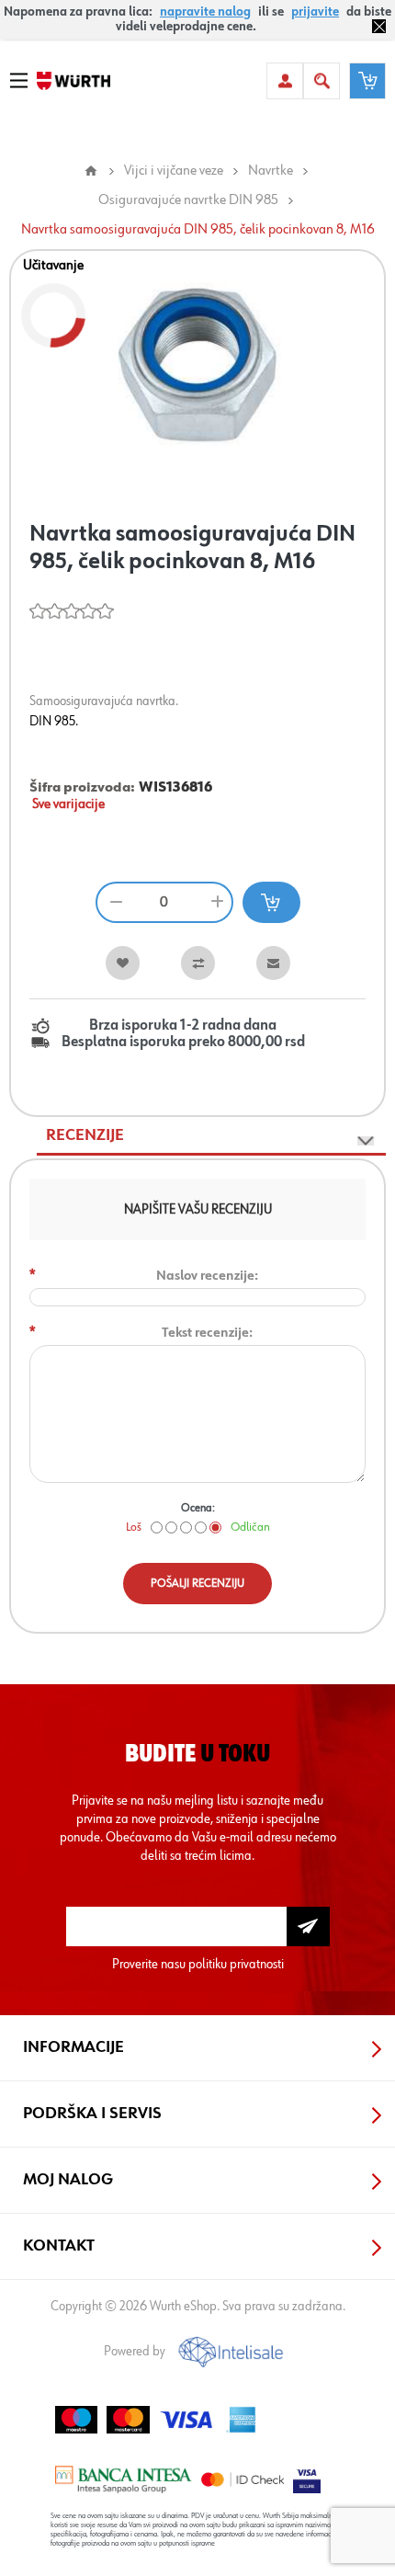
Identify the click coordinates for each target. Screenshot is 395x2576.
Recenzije (85, 1135)
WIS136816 (175, 788)
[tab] (211, 1136)
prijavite (315, 12)
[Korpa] (367, 81)
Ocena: (198, 1508)
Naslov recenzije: (207, 1276)
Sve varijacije (68, 804)
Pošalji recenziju (197, 1584)
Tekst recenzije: (207, 1333)
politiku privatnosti (236, 1964)
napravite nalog (205, 12)
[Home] (91, 171)
